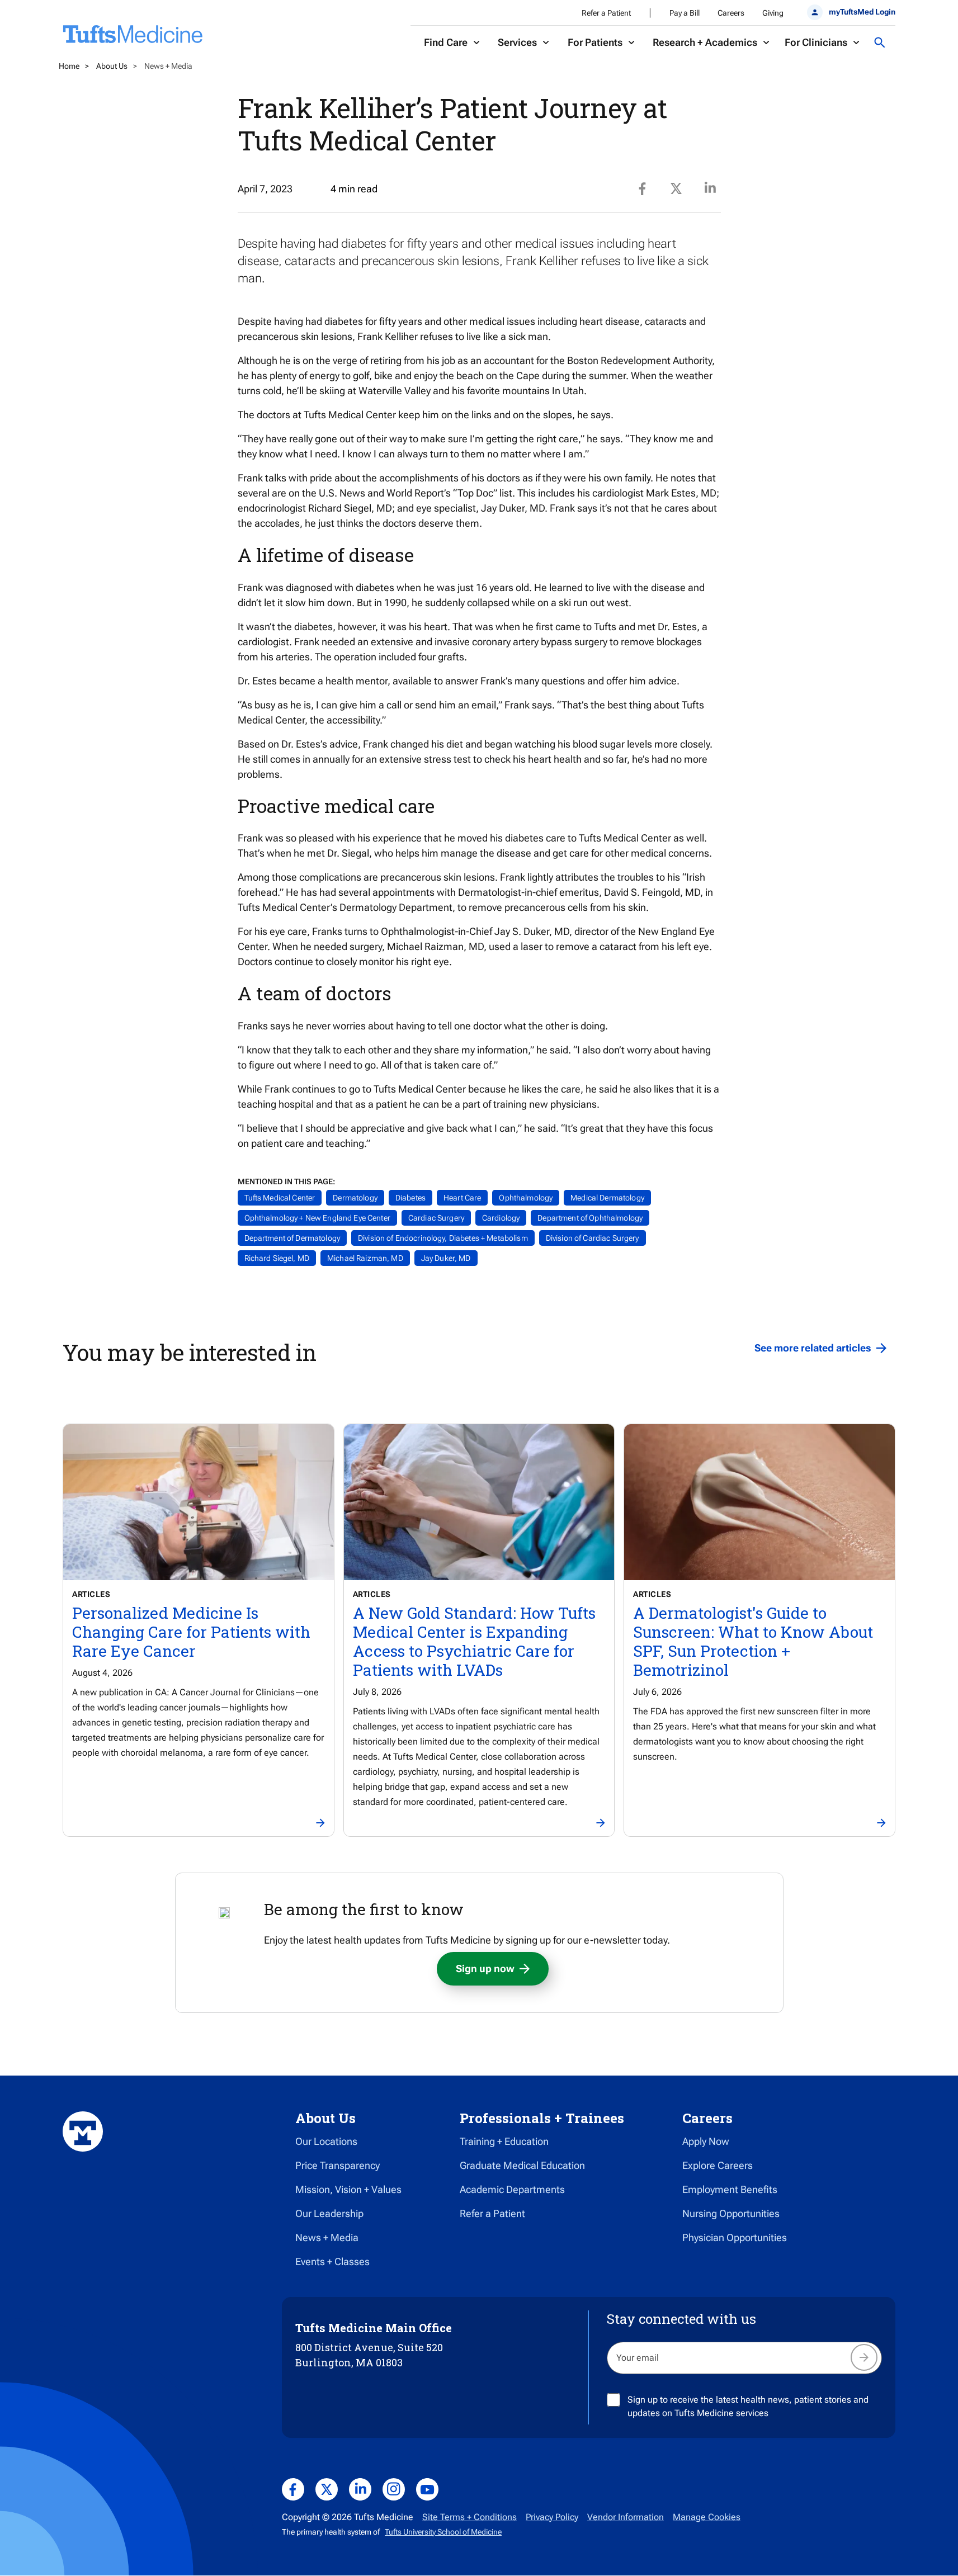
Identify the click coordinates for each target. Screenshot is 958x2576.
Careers (731, 13)
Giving (773, 13)
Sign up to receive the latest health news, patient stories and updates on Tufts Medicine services (748, 2406)
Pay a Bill (685, 13)
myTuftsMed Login (862, 12)
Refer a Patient (606, 13)
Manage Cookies (707, 2517)
